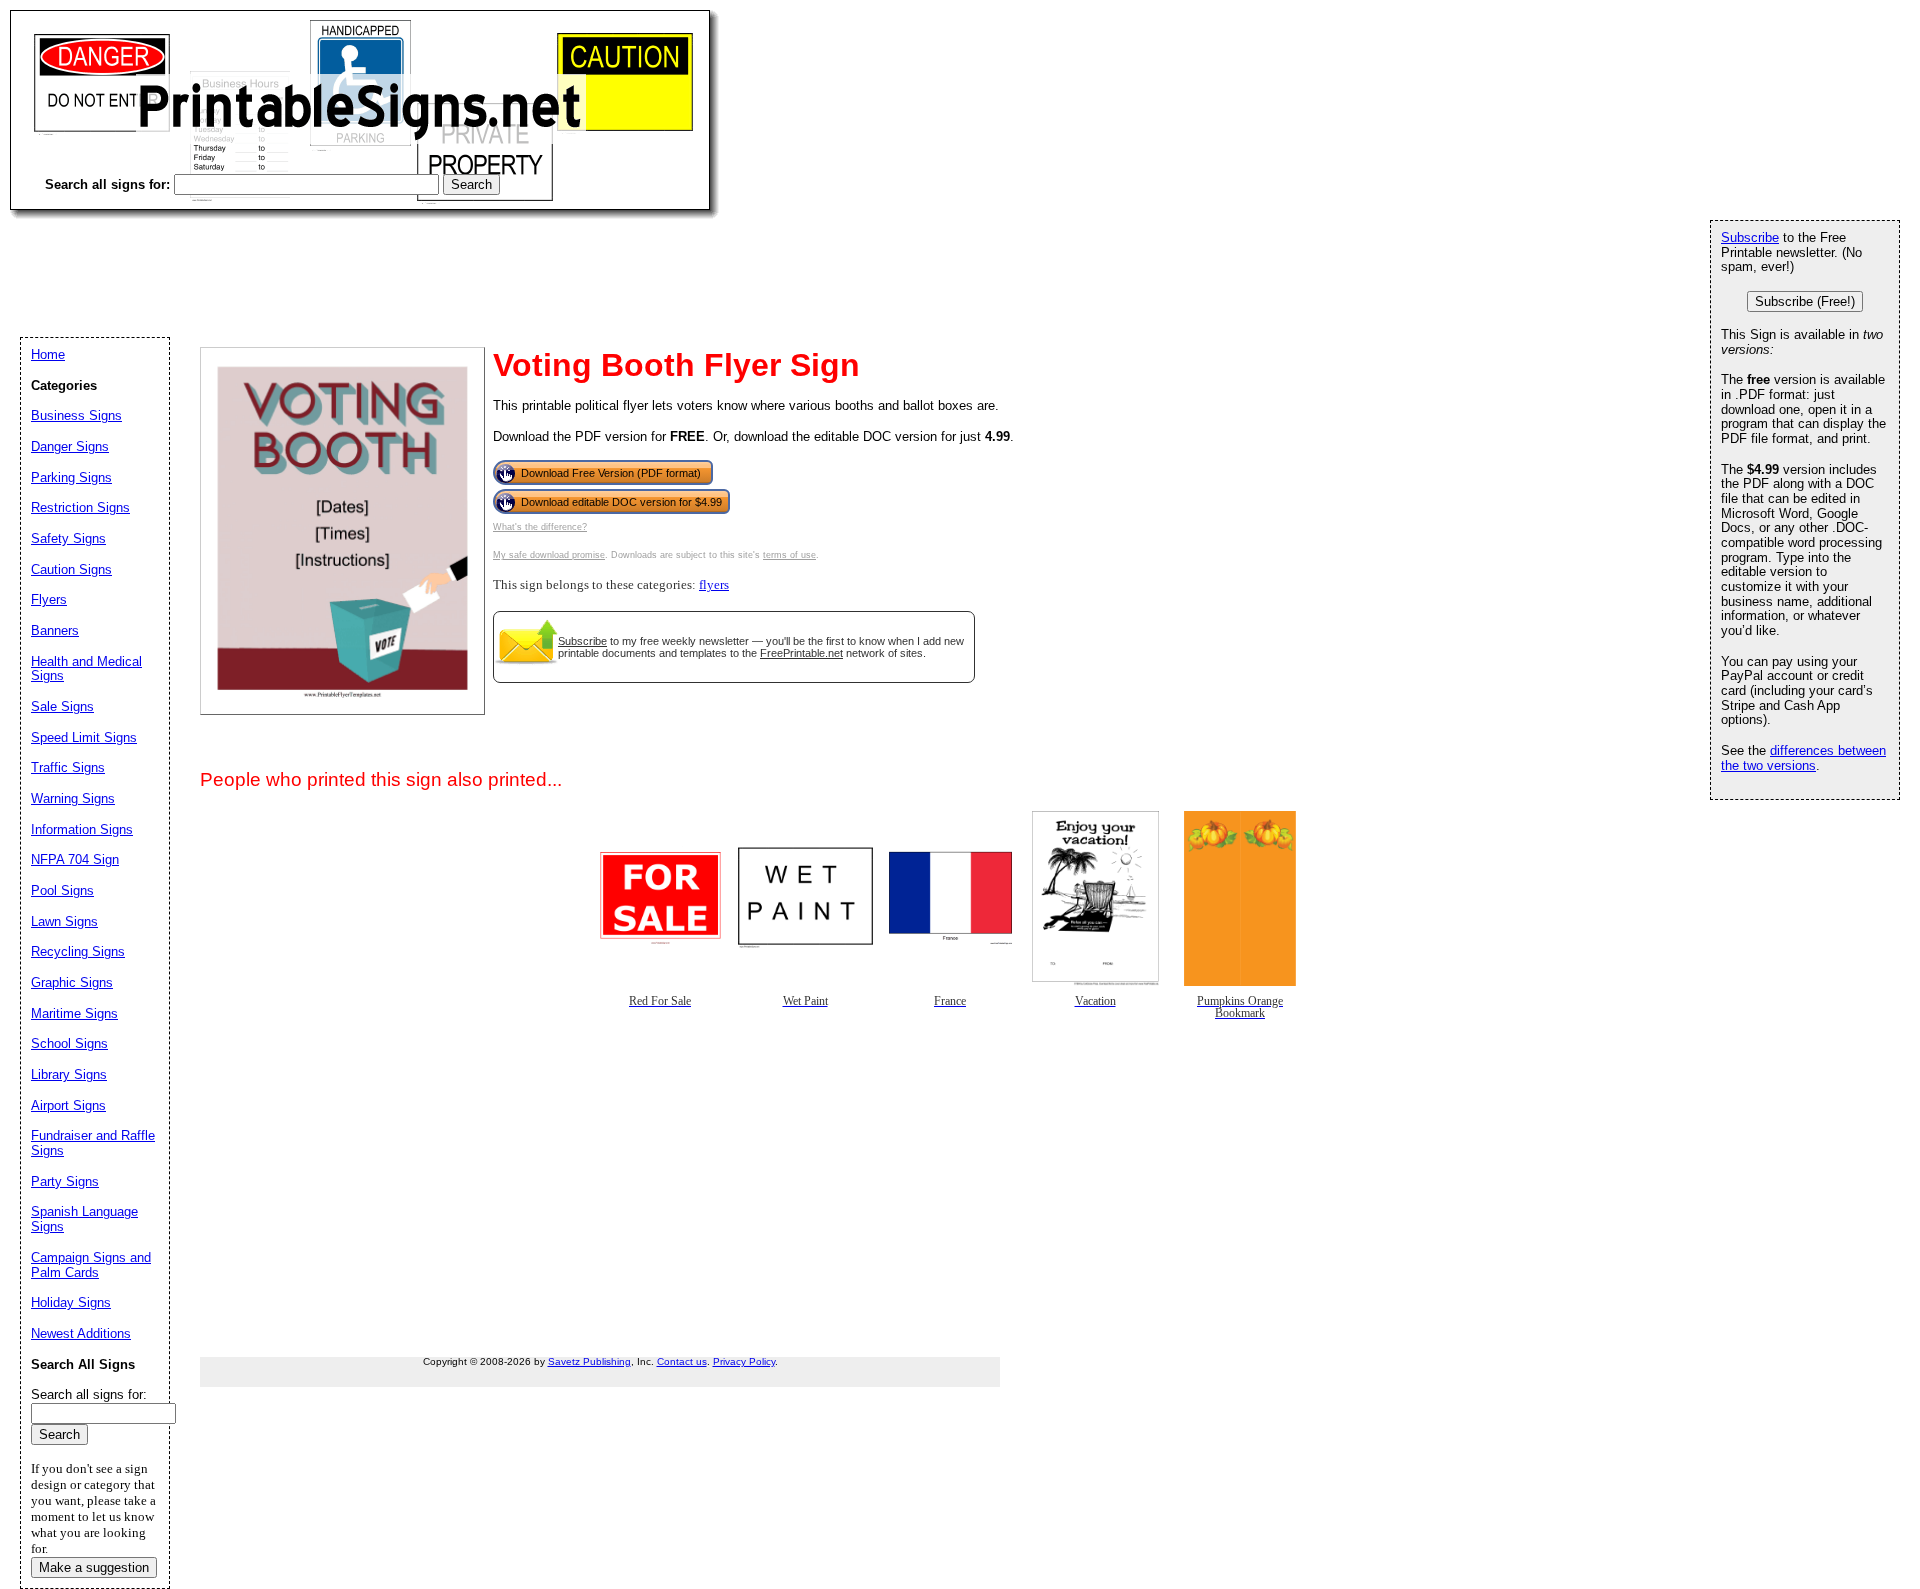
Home (48, 354)
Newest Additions (81, 1333)
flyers (714, 585)
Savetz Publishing (589, 1361)
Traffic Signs (68, 767)
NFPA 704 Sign (75, 859)
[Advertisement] (374, 260)
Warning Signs (73, 798)
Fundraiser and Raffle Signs (93, 1143)
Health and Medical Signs (86, 669)
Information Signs (82, 829)
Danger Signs (70, 446)
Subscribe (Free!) (1805, 301)
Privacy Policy (744, 1361)
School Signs (69, 1043)
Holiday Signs (71, 1302)
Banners (55, 630)
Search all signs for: (89, 1394)
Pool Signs (62, 890)
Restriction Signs (80, 507)
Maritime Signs (74, 1013)
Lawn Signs (64, 921)
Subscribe (582, 641)
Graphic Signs (72, 982)
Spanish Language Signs (84, 1219)
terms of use (789, 555)
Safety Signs (68, 538)
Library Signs (69, 1074)
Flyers (49, 599)
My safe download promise (549, 555)
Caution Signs (71, 569)
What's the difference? (540, 527)
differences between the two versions (1803, 758)
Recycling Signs (78, 951)
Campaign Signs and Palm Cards (91, 1265)
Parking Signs (71, 477)
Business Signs (76, 415)
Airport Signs (68, 1105)
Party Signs (65, 1181)
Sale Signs (62, 706)
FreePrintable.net (801, 653)
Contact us (682, 1361)
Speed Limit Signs (84, 737)
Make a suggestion (94, 1567)
